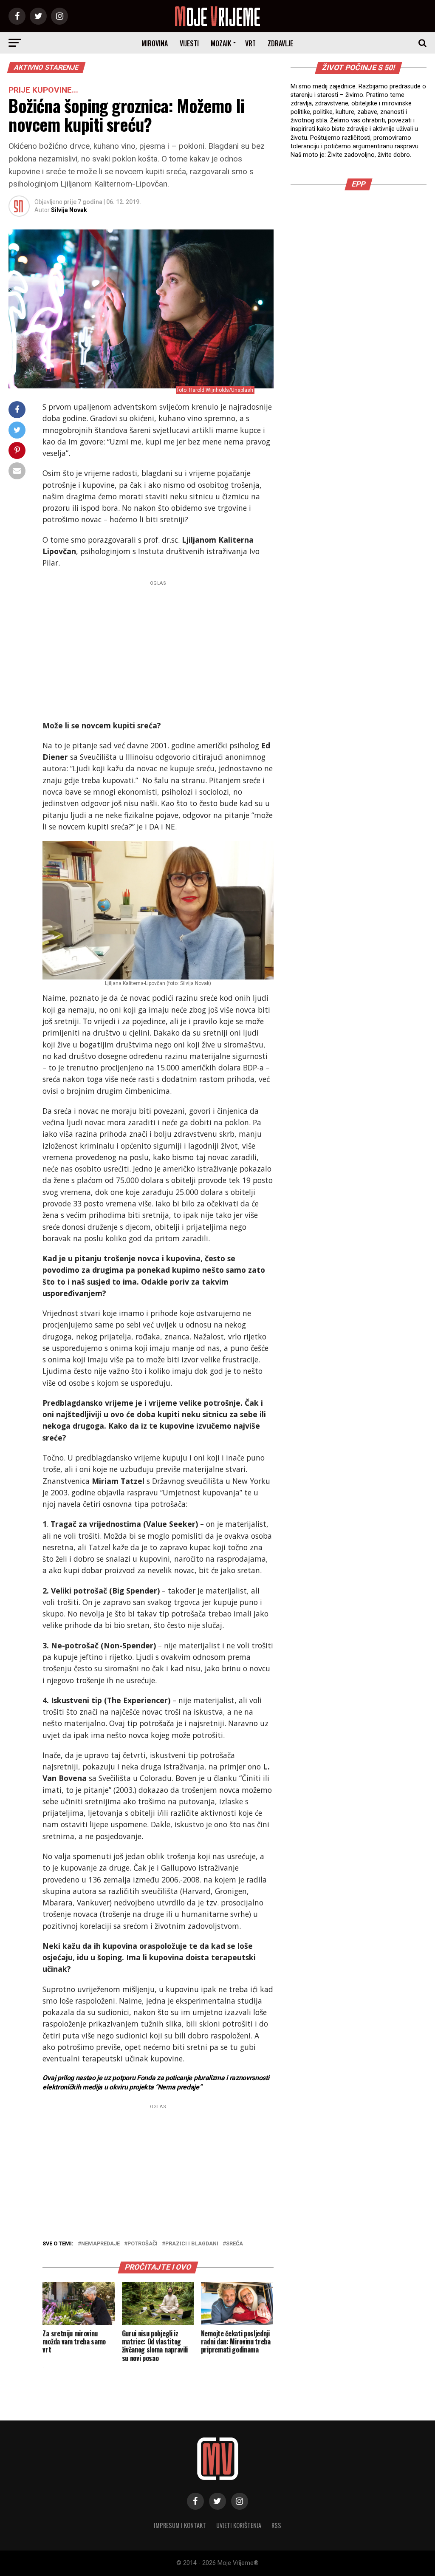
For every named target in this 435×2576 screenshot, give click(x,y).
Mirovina (155, 43)
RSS (276, 2525)
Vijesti (189, 43)
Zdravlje (280, 43)
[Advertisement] (158, 648)
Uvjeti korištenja (239, 2525)
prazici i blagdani (192, 2244)
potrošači (143, 2244)
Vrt (250, 43)
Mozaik (221, 43)
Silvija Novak (69, 210)
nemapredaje (100, 2244)
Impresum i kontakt (180, 2525)
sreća (234, 2244)
